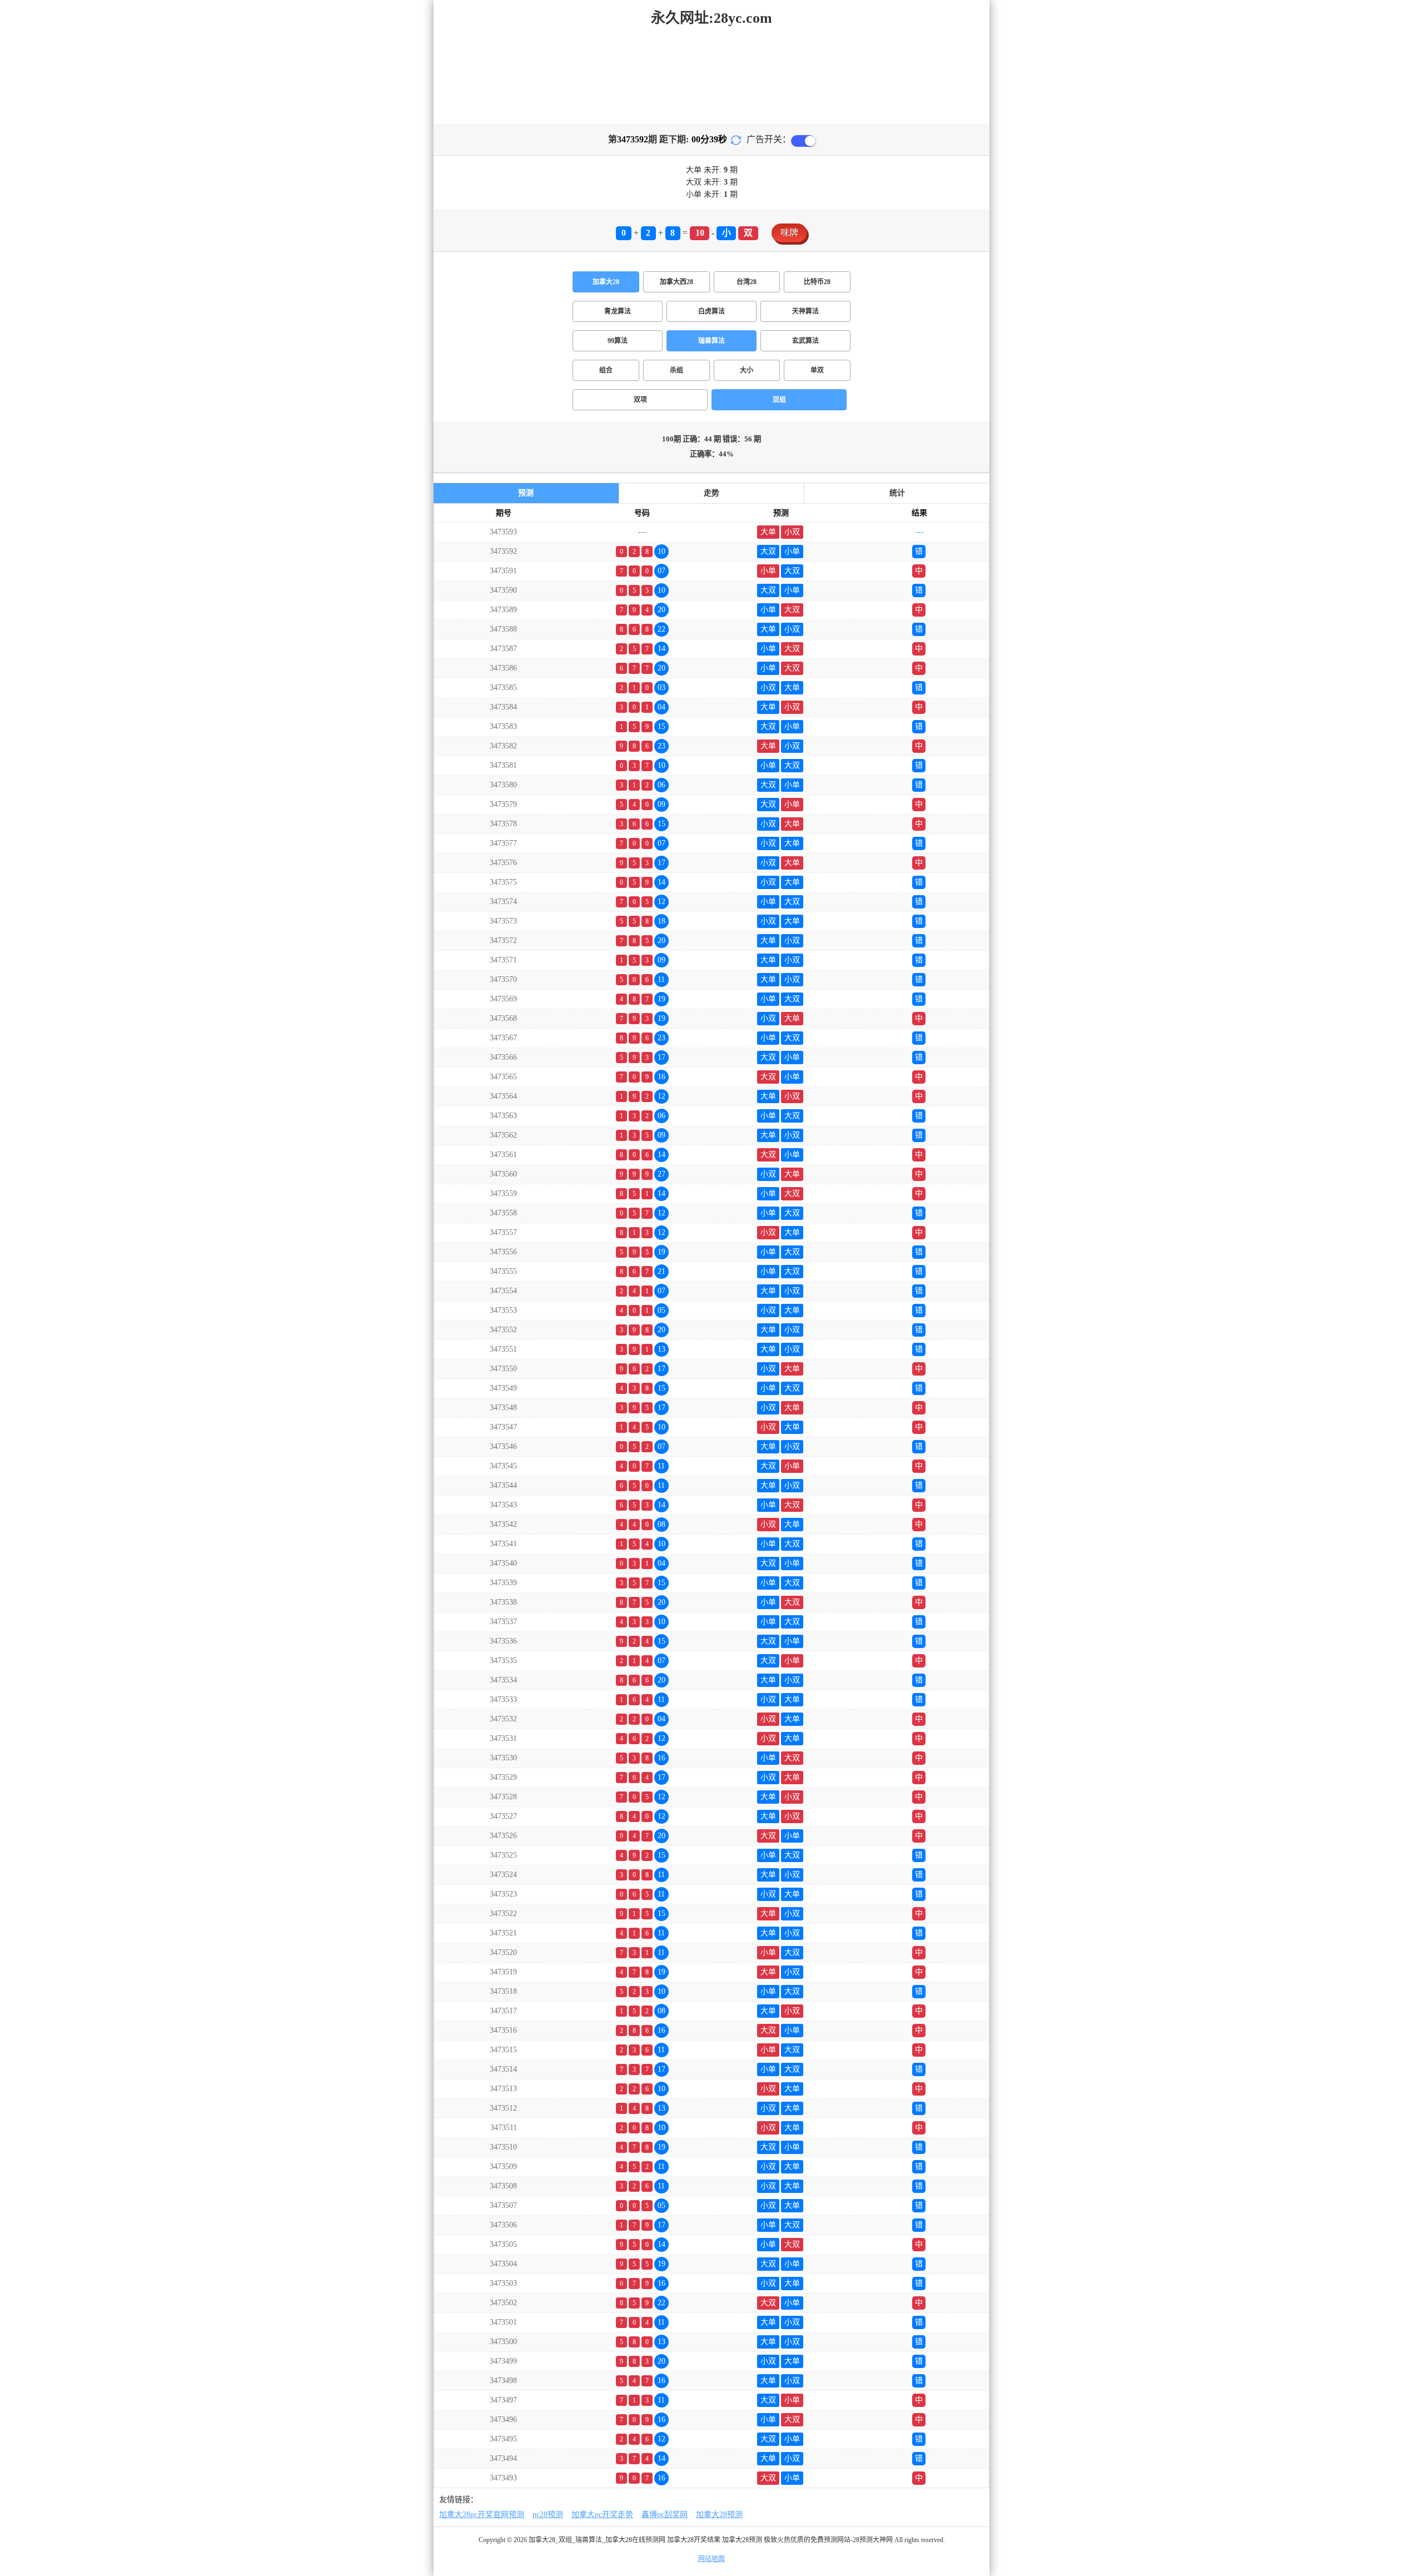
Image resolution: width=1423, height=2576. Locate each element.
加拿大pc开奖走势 (602, 2515)
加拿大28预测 (719, 2515)
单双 (817, 370)
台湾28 (747, 282)
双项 (640, 400)
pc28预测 (548, 2515)
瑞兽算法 (711, 341)
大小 (747, 370)
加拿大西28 (676, 282)
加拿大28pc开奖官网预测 (482, 2515)
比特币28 (817, 282)
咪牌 (789, 233)
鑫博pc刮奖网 (665, 2515)
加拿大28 (606, 282)
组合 (606, 370)
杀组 (676, 370)
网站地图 (711, 2559)
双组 (779, 400)
